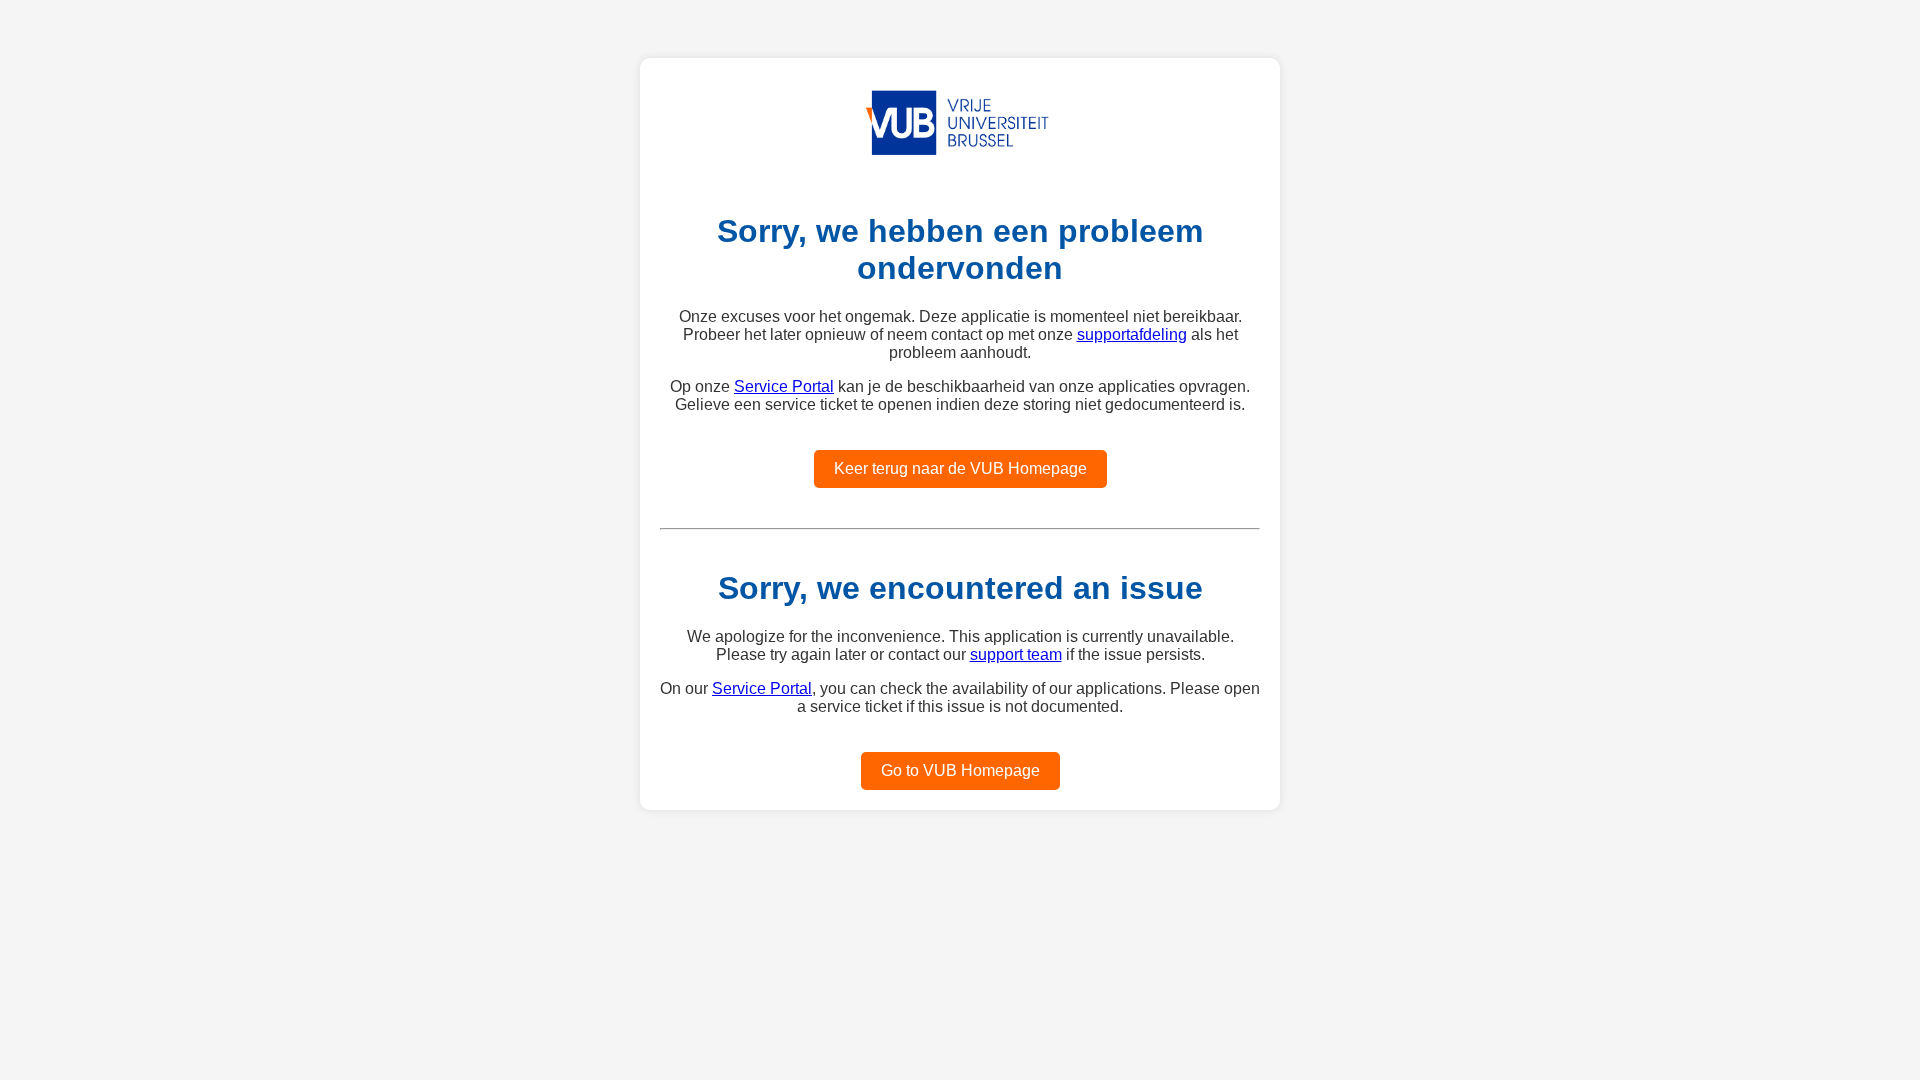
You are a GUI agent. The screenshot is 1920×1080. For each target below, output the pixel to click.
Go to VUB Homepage (960, 770)
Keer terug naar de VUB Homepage (960, 468)
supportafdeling (1132, 334)
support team (1016, 654)
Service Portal (784, 386)
